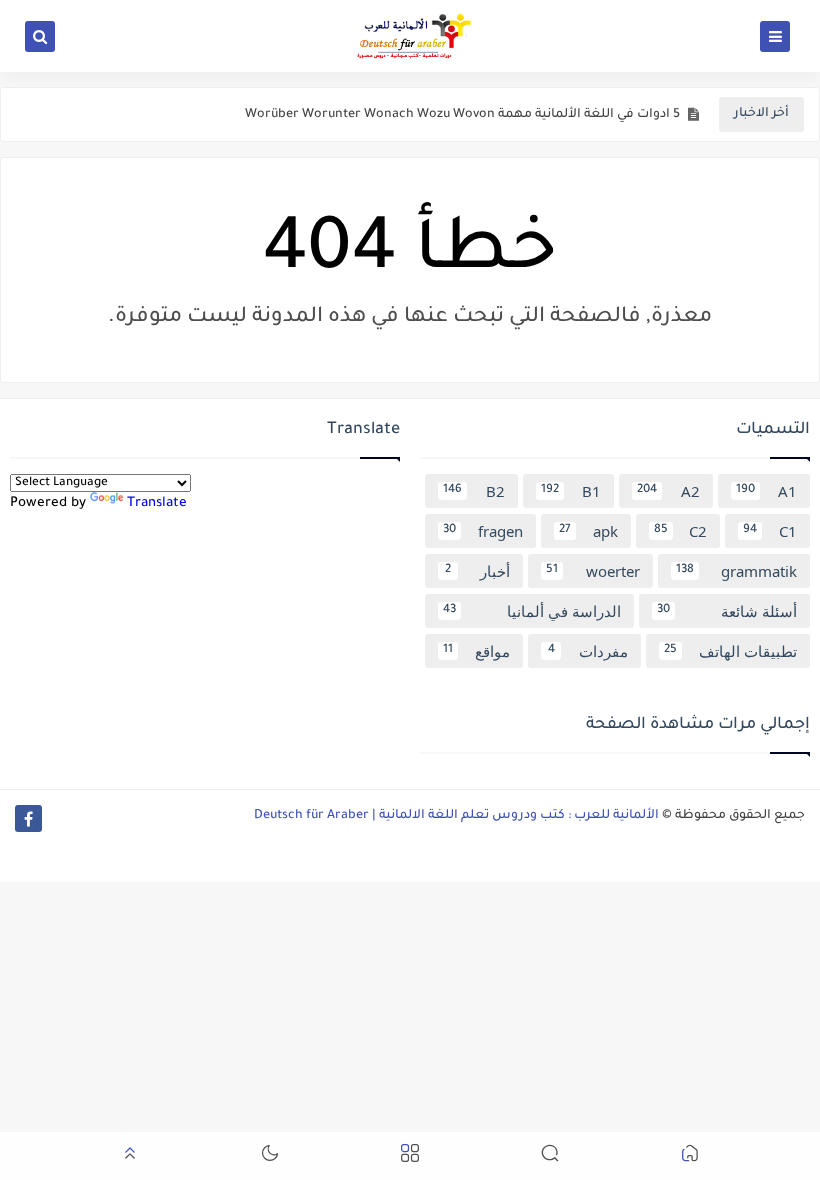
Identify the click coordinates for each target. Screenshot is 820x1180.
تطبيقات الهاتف (730, 651)
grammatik (736, 571)
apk (588, 531)
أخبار (477, 571)
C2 (681, 531)
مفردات (588, 651)
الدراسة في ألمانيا (532, 611)
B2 (474, 491)
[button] (690, 1156)
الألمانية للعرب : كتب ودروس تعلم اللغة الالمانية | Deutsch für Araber (456, 816)
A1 (767, 491)
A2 (668, 491)
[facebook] (28, 818)
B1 (571, 491)
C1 (770, 531)
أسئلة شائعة (727, 611)
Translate (157, 503)
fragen (483, 531)
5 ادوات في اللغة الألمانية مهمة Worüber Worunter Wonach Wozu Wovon (462, 115)
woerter (592, 571)
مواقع (476, 651)
